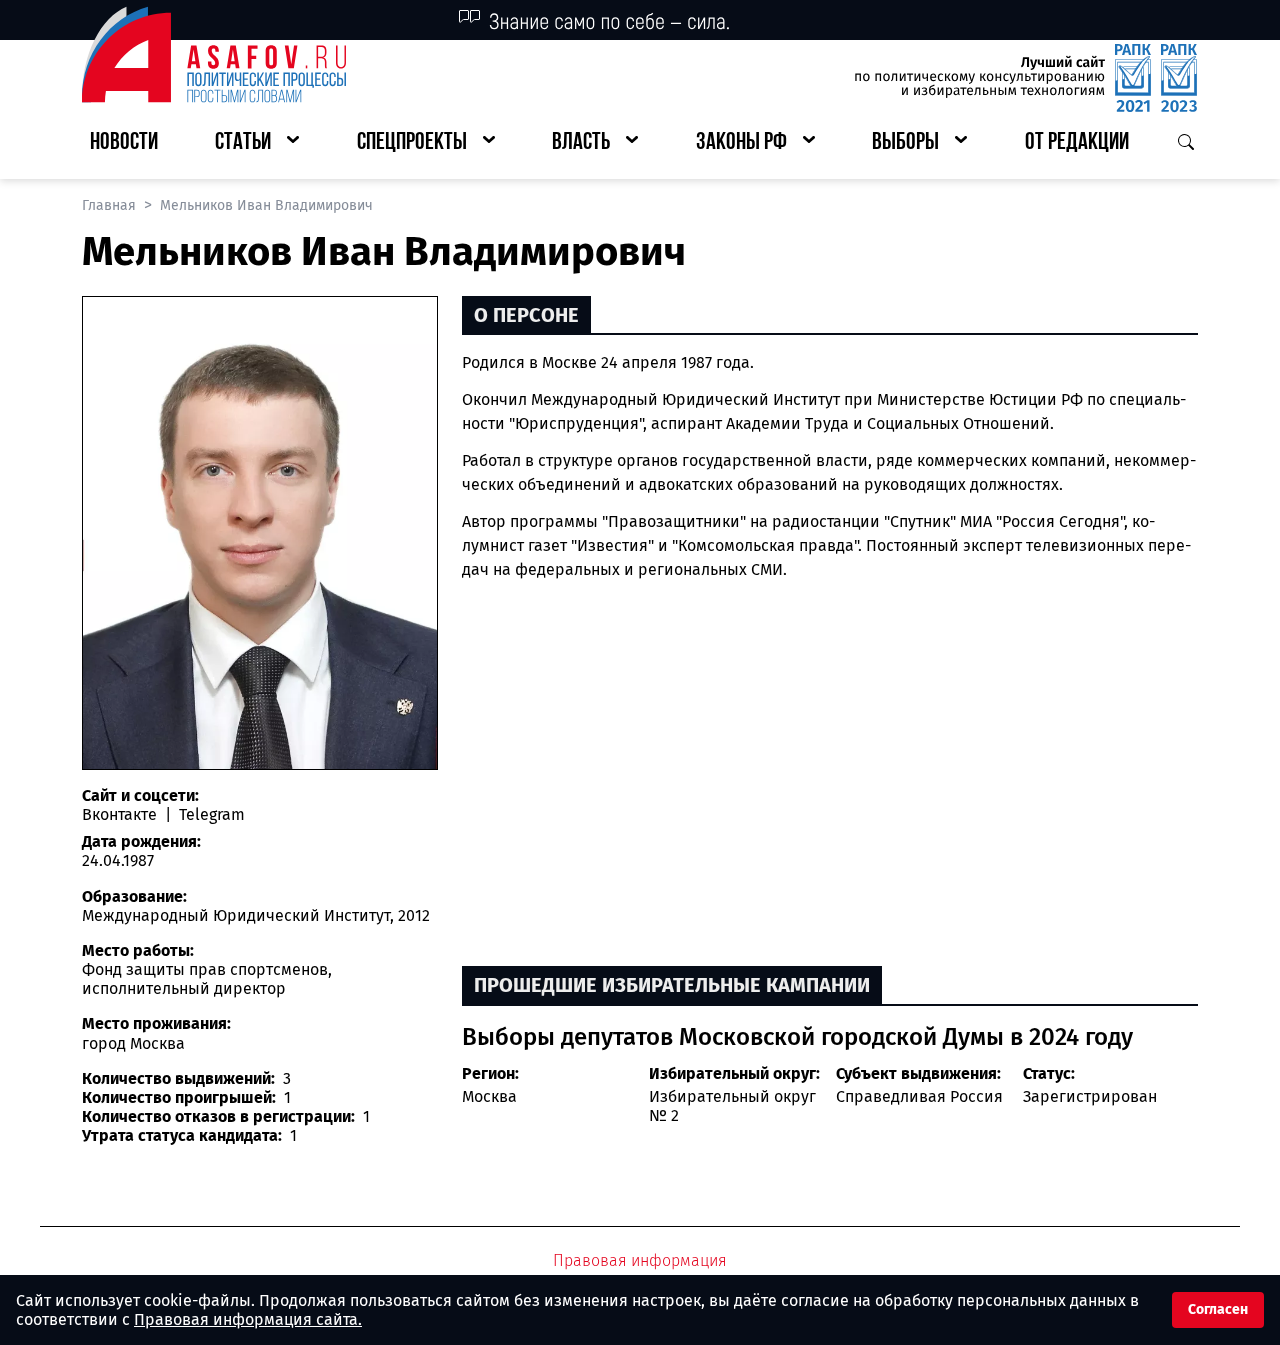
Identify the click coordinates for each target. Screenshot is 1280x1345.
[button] (257, 143)
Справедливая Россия (919, 1096)
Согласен (1218, 1309)
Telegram (210, 814)
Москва (489, 1096)
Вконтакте (121, 814)
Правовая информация (640, 1260)
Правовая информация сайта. (248, 1319)
